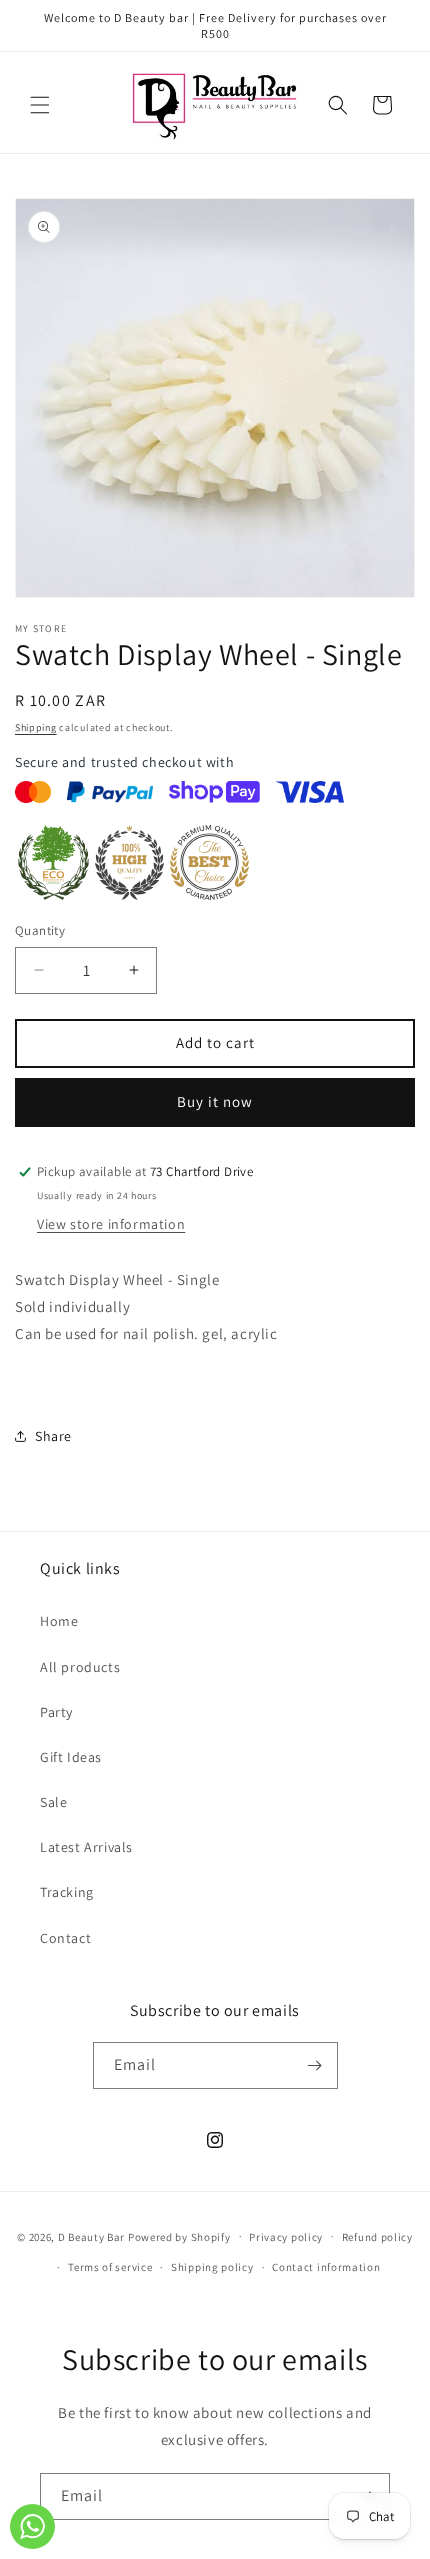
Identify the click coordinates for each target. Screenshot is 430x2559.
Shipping (36, 727)
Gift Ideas (71, 1757)
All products (80, 1667)
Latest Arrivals (86, 1847)
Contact (65, 1938)
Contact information (326, 2267)
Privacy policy (286, 2237)
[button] (40, 105)
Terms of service (110, 2267)
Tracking (67, 1892)
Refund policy (377, 2237)
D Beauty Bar (91, 2236)
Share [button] (53, 1436)
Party (56, 1712)
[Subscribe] (315, 2065)
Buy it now (215, 1101)
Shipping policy (212, 2267)
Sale (53, 1802)
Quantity (40, 930)
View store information (111, 1224)
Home (59, 1621)
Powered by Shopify (179, 2236)
